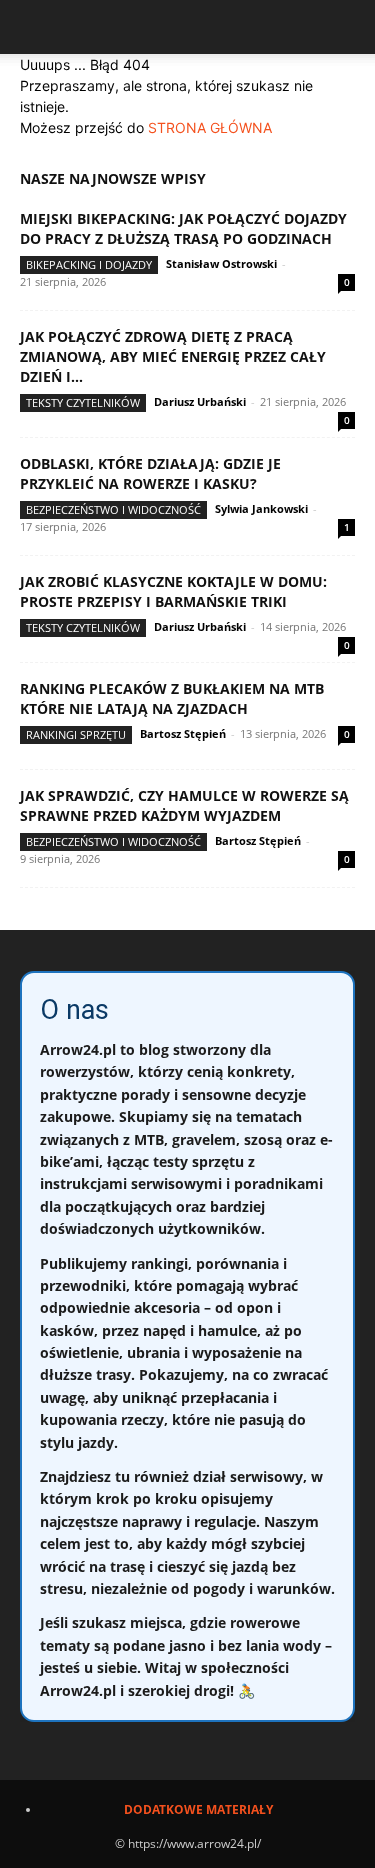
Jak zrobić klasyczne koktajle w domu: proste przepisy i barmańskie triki (173, 591)
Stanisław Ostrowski (221, 263)
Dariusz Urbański (200, 401)
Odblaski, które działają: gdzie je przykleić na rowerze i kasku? (150, 473)
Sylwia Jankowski (261, 508)
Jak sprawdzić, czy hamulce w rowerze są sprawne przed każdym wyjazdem (184, 805)
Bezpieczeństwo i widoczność (113, 509)
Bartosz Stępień (183, 733)
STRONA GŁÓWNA (210, 127)
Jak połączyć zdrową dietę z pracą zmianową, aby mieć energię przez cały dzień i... (173, 356)
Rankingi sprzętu (76, 734)
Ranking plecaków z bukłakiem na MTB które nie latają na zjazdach (172, 698)
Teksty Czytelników (83, 402)
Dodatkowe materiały (198, 1809)
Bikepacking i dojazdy (89, 264)
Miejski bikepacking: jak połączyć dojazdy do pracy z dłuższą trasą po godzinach (183, 228)
